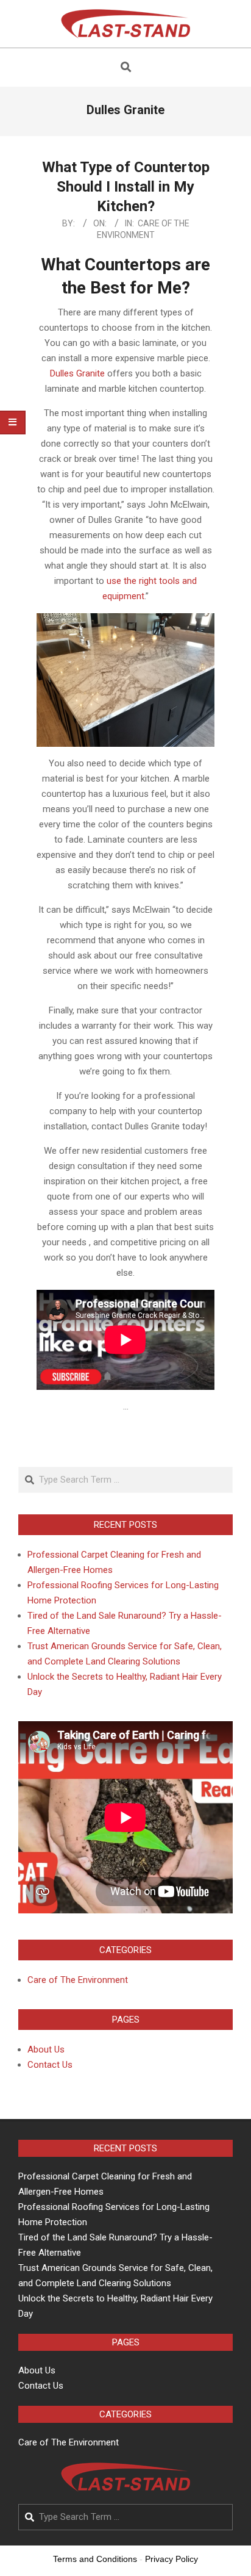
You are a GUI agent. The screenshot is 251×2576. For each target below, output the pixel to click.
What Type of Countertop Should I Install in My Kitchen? (126, 187)
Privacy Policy (171, 2559)
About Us (46, 2049)
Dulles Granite (77, 373)
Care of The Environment (78, 1980)
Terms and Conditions (95, 2559)
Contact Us (50, 2065)
